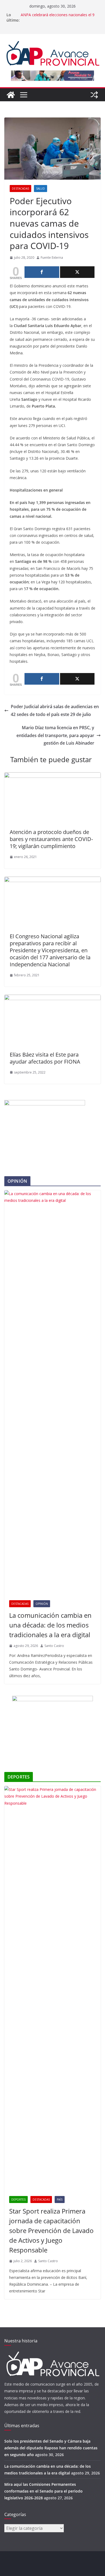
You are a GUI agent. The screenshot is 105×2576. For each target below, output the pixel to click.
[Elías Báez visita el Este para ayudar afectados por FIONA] (52, 998)
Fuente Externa (52, 258)
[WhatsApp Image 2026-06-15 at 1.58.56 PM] (45, 1103)
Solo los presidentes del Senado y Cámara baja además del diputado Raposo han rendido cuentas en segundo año (51, 2448)
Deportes (18, 2200)
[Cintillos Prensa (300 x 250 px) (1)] (52, 1699)
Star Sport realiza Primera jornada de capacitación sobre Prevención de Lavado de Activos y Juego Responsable (51, 2230)
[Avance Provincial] (11, 95)
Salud (41, 189)
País (60, 2200)
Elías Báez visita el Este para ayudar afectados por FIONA (45, 1058)
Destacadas (20, 189)
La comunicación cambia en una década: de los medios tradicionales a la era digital (50, 1625)
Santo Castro (54, 1646)
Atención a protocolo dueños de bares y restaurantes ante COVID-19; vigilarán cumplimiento (51, 839)
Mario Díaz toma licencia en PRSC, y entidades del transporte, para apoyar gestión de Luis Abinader (55, 735)
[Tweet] (77, 272)
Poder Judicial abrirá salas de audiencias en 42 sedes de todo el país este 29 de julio (55, 710)
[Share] (42, 272)
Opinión (42, 1604)
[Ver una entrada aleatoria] (94, 95)
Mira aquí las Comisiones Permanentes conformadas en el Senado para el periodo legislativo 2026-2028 (43, 2491)
